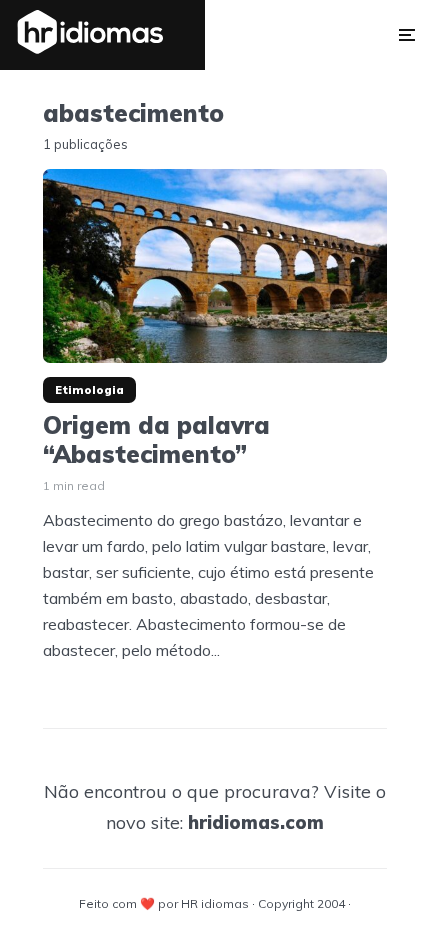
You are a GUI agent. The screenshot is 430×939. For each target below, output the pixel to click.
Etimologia (89, 390)
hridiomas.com (256, 822)
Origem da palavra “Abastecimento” (156, 440)
